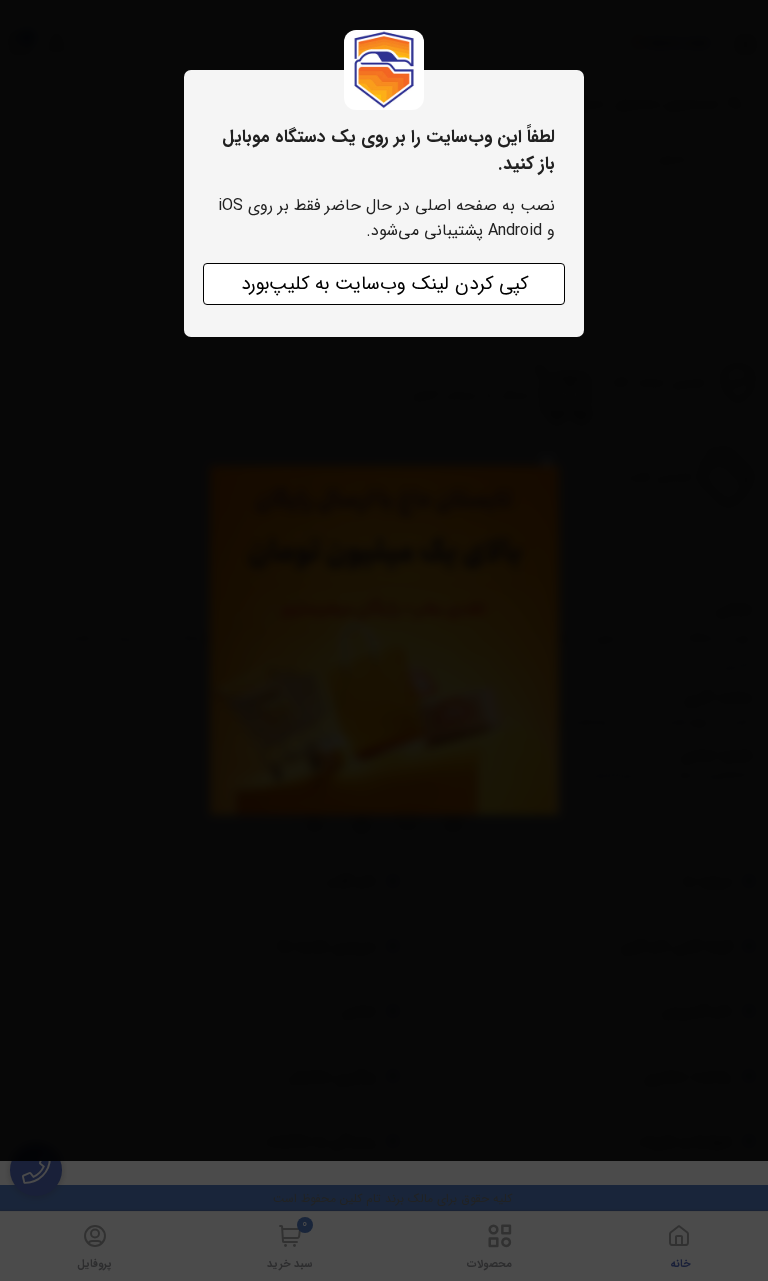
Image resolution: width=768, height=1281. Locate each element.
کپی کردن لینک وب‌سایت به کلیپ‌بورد (384, 284)
